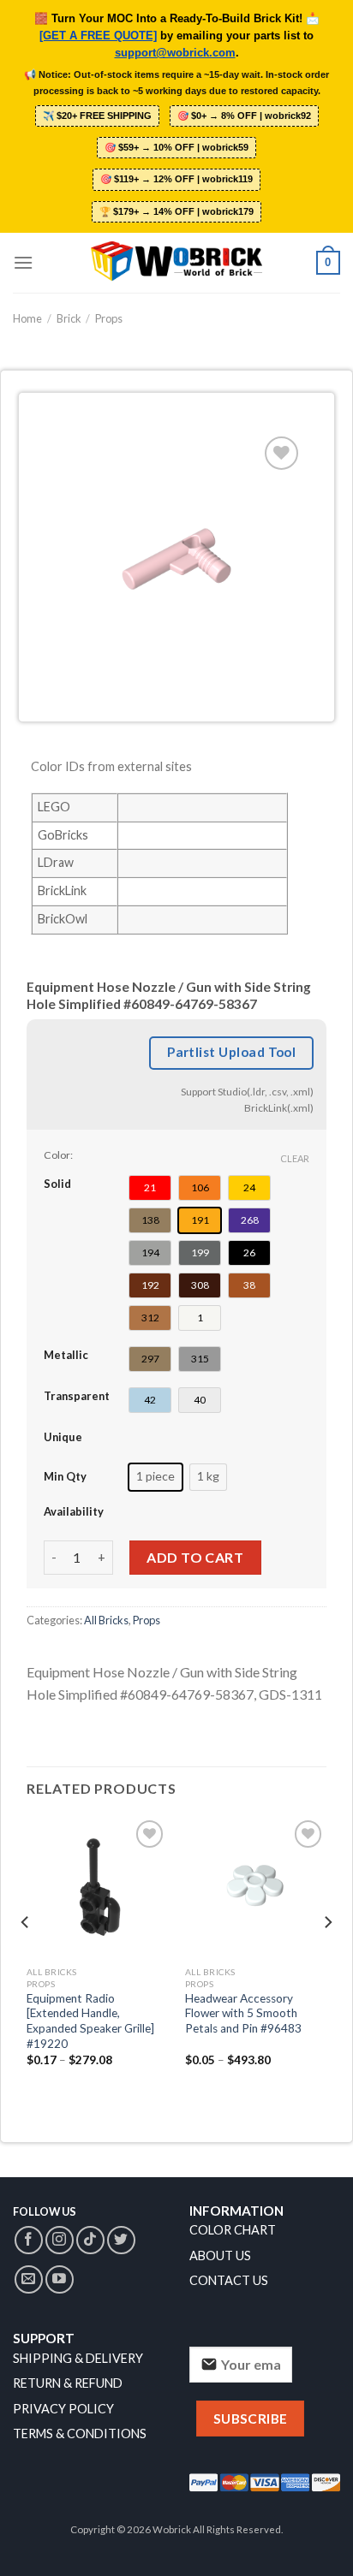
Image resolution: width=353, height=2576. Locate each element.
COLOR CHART (233, 2230)
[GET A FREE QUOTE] (98, 36)
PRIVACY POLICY (63, 2409)
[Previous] (26, 1956)
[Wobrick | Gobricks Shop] (176, 263)
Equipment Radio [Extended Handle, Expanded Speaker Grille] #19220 (90, 2021)
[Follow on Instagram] (60, 2240)
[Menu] (23, 262)
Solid (57, 1184)
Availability (74, 1511)
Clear (295, 1158)
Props (109, 318)
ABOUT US (220, 2255)
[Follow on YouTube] (60, 2279)
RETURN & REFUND (68, 2383)
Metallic (66, 1355)
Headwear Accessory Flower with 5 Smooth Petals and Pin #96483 (243, 2013)
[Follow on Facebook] (29, 2240)
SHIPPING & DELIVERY (78, 2358)
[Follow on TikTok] (90, 2240)
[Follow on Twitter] (121, 2240)
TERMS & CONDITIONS (80, 2434)
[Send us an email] (29, 2279)
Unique (63, 1437)
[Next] (327, 1956)
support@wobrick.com (175, 53)
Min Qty (65, 1476)
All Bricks (106, 1620)
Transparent (77, 1396)
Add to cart (195, 1557)
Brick (69, 318)
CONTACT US (229, 2280)
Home (27, 318)
